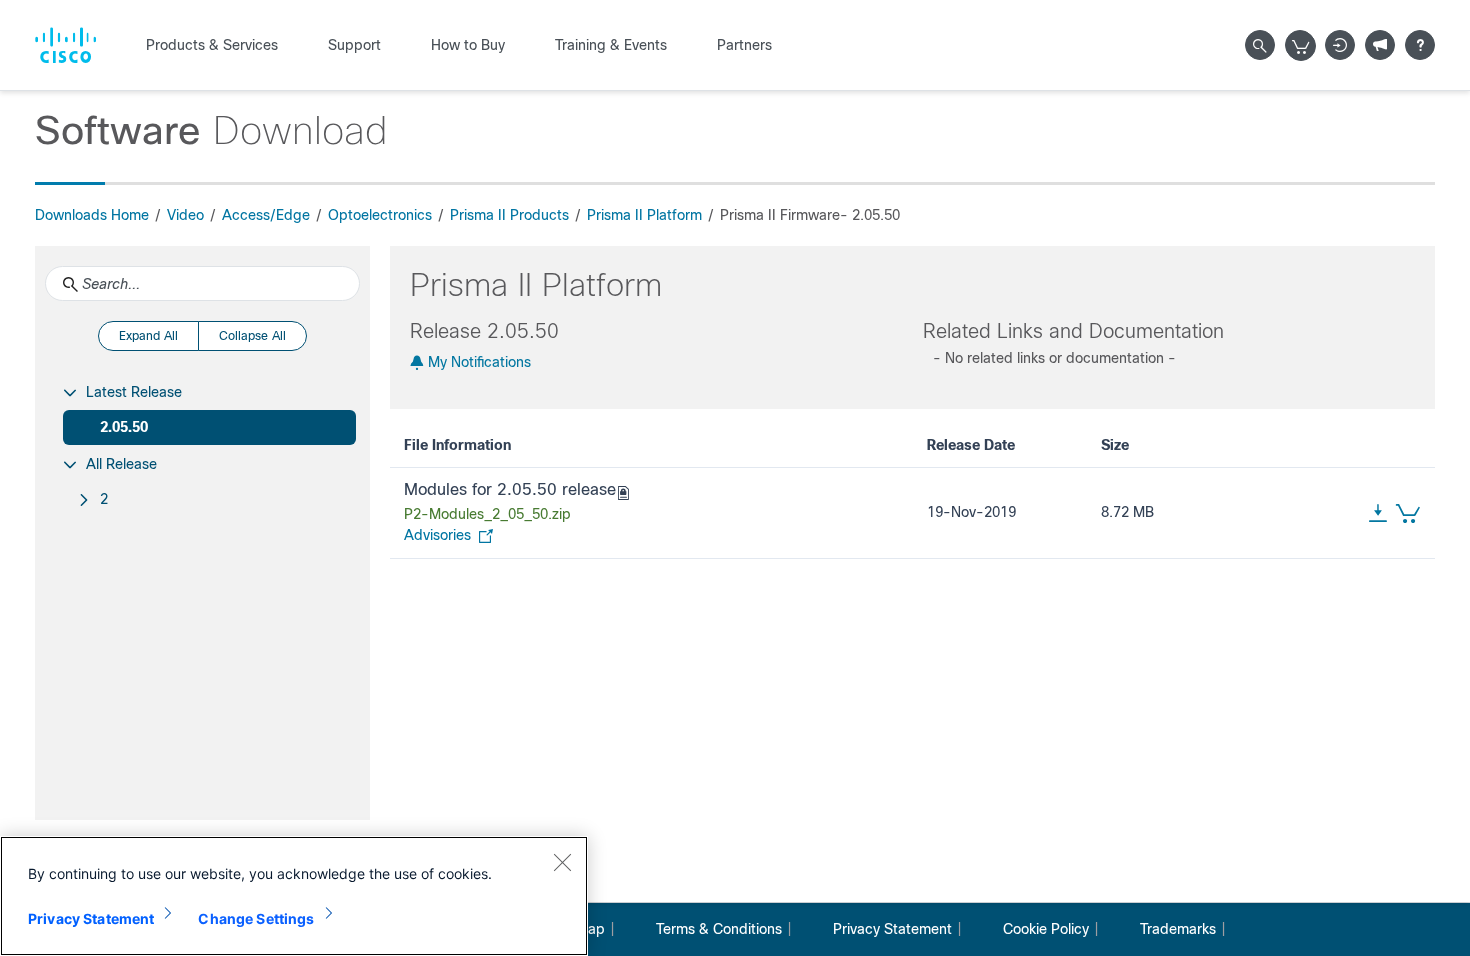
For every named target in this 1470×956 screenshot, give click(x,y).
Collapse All (252, 336)
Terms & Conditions (719, 929)
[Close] (562, 862)
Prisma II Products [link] (509, 215)
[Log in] (1340, 45)
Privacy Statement (892, 929)
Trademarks (1178, 929)
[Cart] (1301, 46)
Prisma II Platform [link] (644, 215)
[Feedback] (1380, 45)
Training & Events (611, 45)
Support (354, 45)
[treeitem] (202, 410)
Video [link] (185, 215)
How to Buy (468, 45)
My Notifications (477, 362)
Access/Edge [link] (266, 215)
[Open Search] (1260, 45)
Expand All (148, 336)
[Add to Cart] (1404, 513)
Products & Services (212, 45)
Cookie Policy (1046, 929)
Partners (744, 45)
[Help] (1420, 45)
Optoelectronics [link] (380, 215)
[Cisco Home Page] (65, 45)
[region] (294, 896)
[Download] (1378, 513)
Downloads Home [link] (92, 215)
